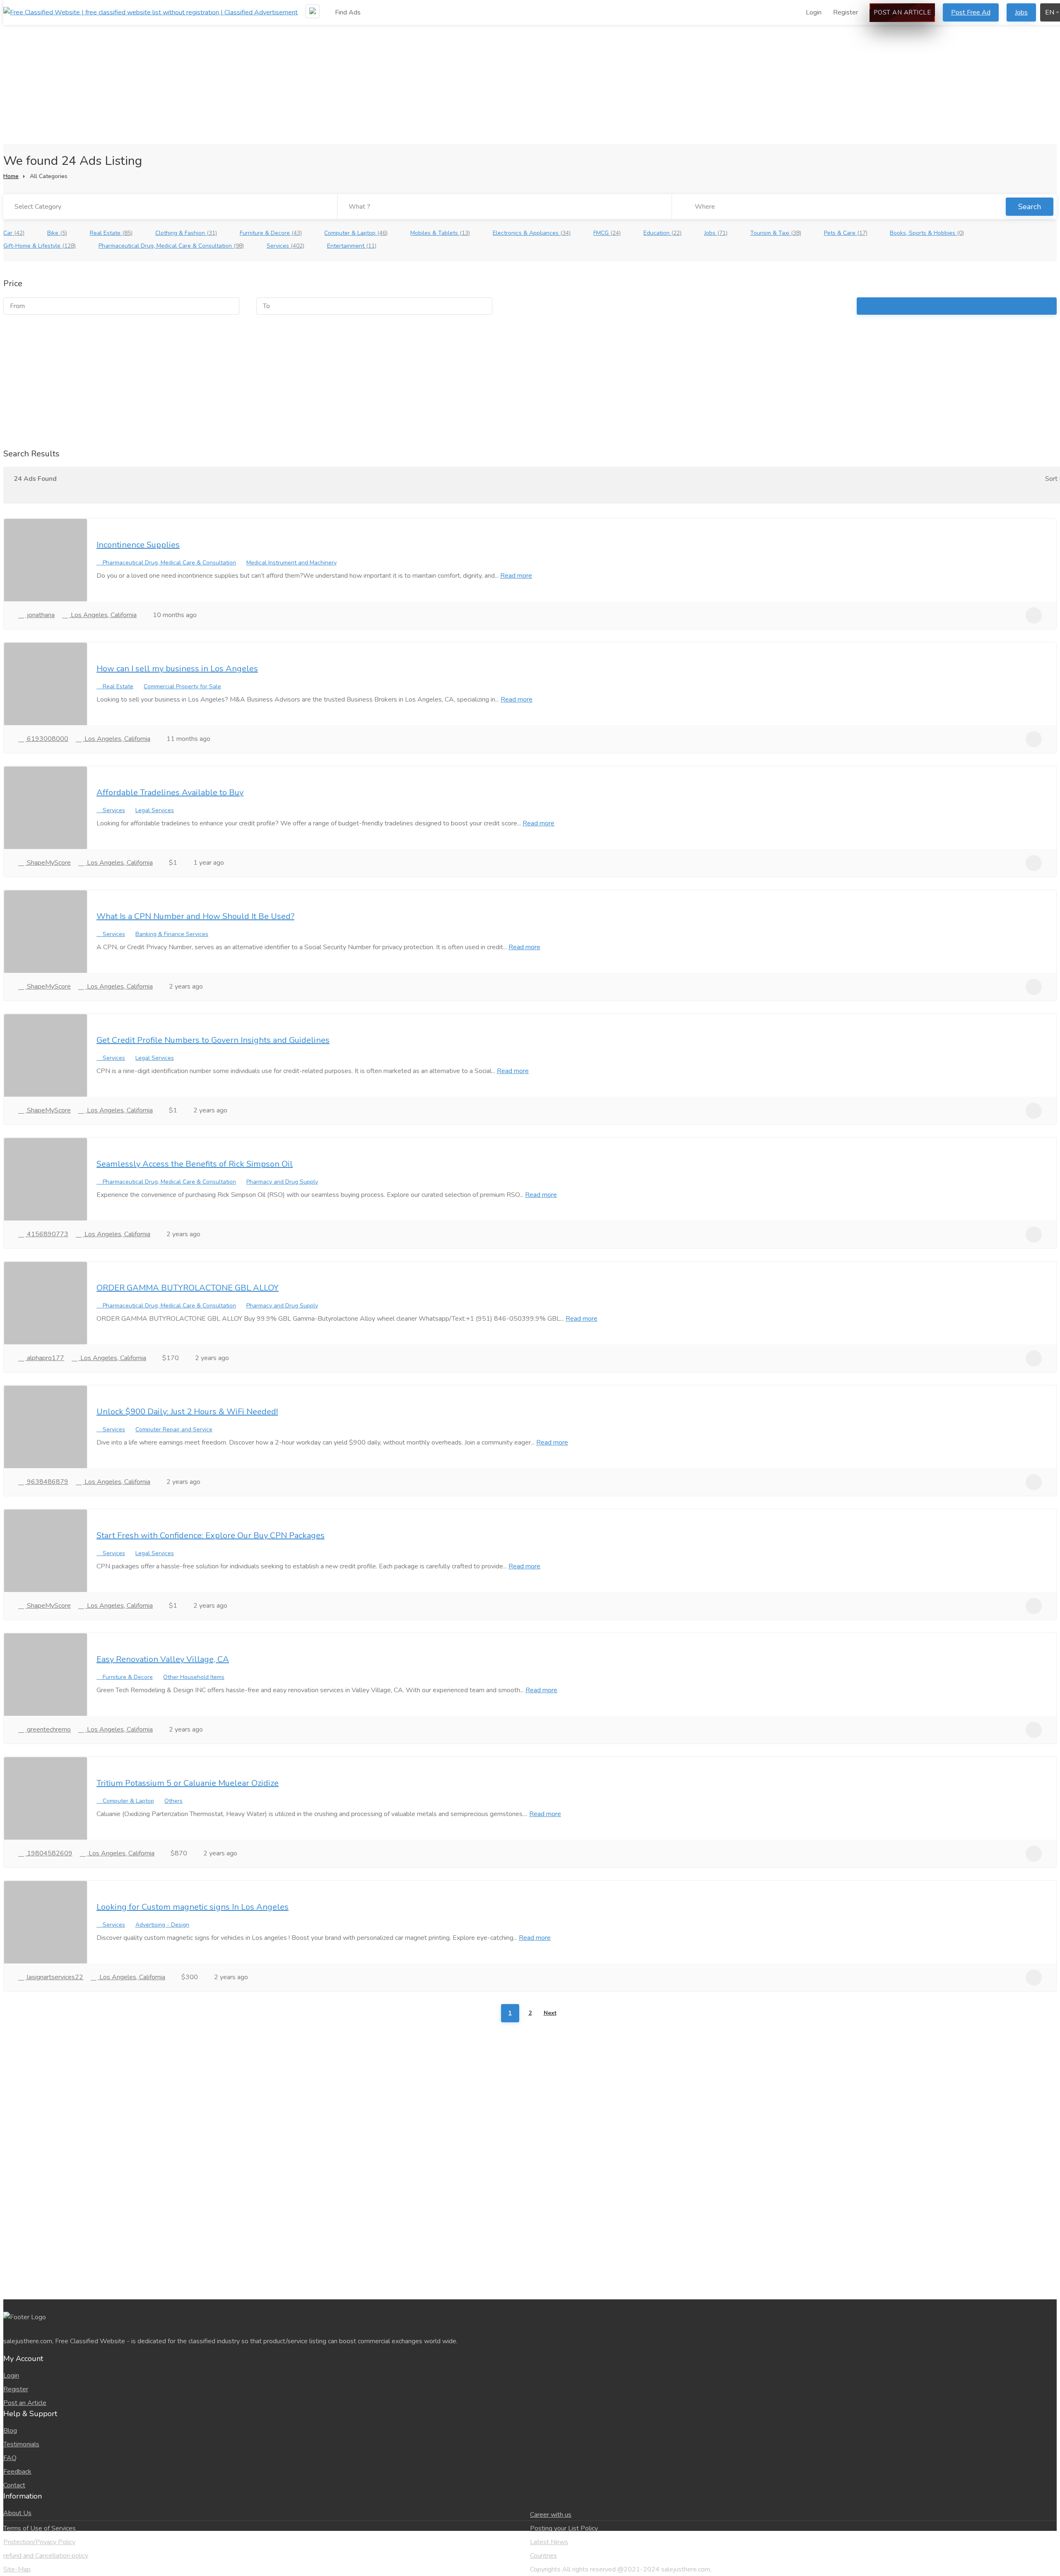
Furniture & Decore (271, 233)
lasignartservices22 (54, 1977)
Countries (543, 2556)
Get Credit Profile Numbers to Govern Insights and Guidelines (213, 1040)
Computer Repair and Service (174, 1429)
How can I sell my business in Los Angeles (177, 669)
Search (1030, 207)
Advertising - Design (162, 1925)
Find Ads (347, 12)
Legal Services (155, 810)
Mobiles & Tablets (440, 233)
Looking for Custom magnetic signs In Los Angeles (193, 1907)
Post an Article (902, 12)
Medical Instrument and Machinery (291, 563)
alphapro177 (45, 1358)
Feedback (17, 2472)
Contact (14, 2485)
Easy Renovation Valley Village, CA (163, 1659)
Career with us (551, 2515)
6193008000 (47, 739)
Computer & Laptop (356, 233)
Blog (10, 2431)
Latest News (549, 2542)
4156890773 (47, 1234)
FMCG (607, 233)
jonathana (40, 615)
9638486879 (47, 1482)
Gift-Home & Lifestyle (40, 246)
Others (173, 1801)
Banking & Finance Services (172, 934)
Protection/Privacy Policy (39, 2542)
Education (662, 233)
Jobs (1021, 12)
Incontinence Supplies (138, 545)
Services (285, 246)
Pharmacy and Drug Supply (282, 1182)
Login (813, 12)
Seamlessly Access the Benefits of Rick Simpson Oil (195, 1164)
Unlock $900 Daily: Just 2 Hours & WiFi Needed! (187, 1412)
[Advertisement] (530, 61)
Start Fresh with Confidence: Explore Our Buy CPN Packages (211, 1535)
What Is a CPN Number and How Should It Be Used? (195, 916)
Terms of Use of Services (40, 2528)
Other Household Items (194, 1677)
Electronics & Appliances (532, 233)
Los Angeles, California (103, 615)
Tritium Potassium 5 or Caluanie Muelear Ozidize (188, 1783)
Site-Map (17, 2569)
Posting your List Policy (564, 2528)
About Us (17, 2513)
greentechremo (48, 1729)
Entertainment (352, 246)
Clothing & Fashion (186, 233)
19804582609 (49, 1853)
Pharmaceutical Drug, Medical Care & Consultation (171, 246)
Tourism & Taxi (776, 233)
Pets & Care (846, 233)
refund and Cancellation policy (46, 2556)
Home (11, 176)
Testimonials (21, 2444)
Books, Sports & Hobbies (927, 233)
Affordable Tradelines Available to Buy (170, 792)
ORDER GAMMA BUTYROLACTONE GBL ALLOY (188, 1288)
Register (846, 12)
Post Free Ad (971, 12)
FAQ (10, 2458)
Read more (516, 576)
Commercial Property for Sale (182, 686)
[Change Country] (313, 11)
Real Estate (111, 233)
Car (14, 233)
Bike (57, 233)
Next (550, 2013)
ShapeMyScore (48, 863)
